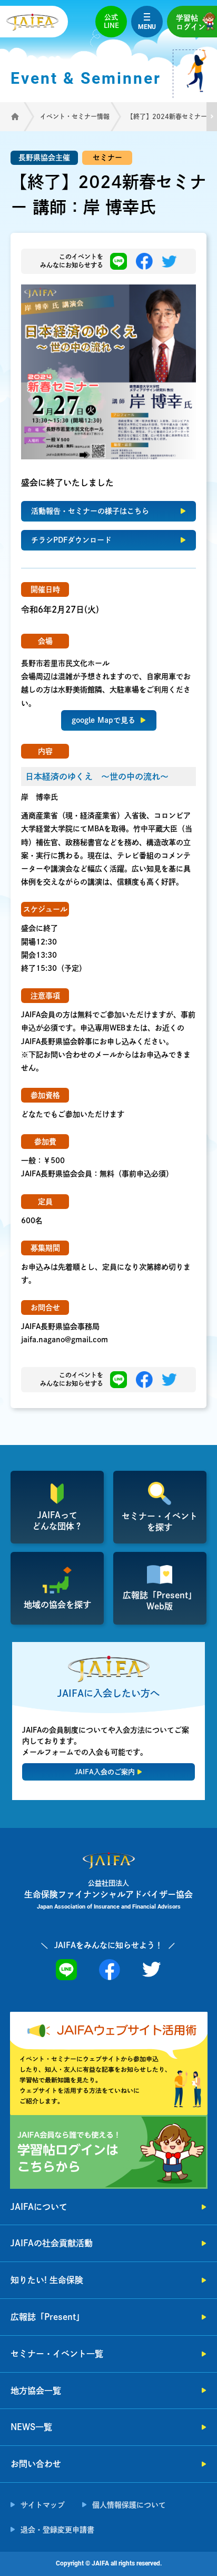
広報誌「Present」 (47, 2317)
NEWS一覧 (31, 2427)
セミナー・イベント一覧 (57, 2354)
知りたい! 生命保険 (47, 2280)
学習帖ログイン (191, 22)
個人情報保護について (129, 2505)
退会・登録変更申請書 (57, 2530)
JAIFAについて (39, 2207)
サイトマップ (43, 2505)
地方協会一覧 (36, 2391)
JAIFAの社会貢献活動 (52, 2243)
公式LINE (111, 21)
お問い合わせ (36, 2464)
